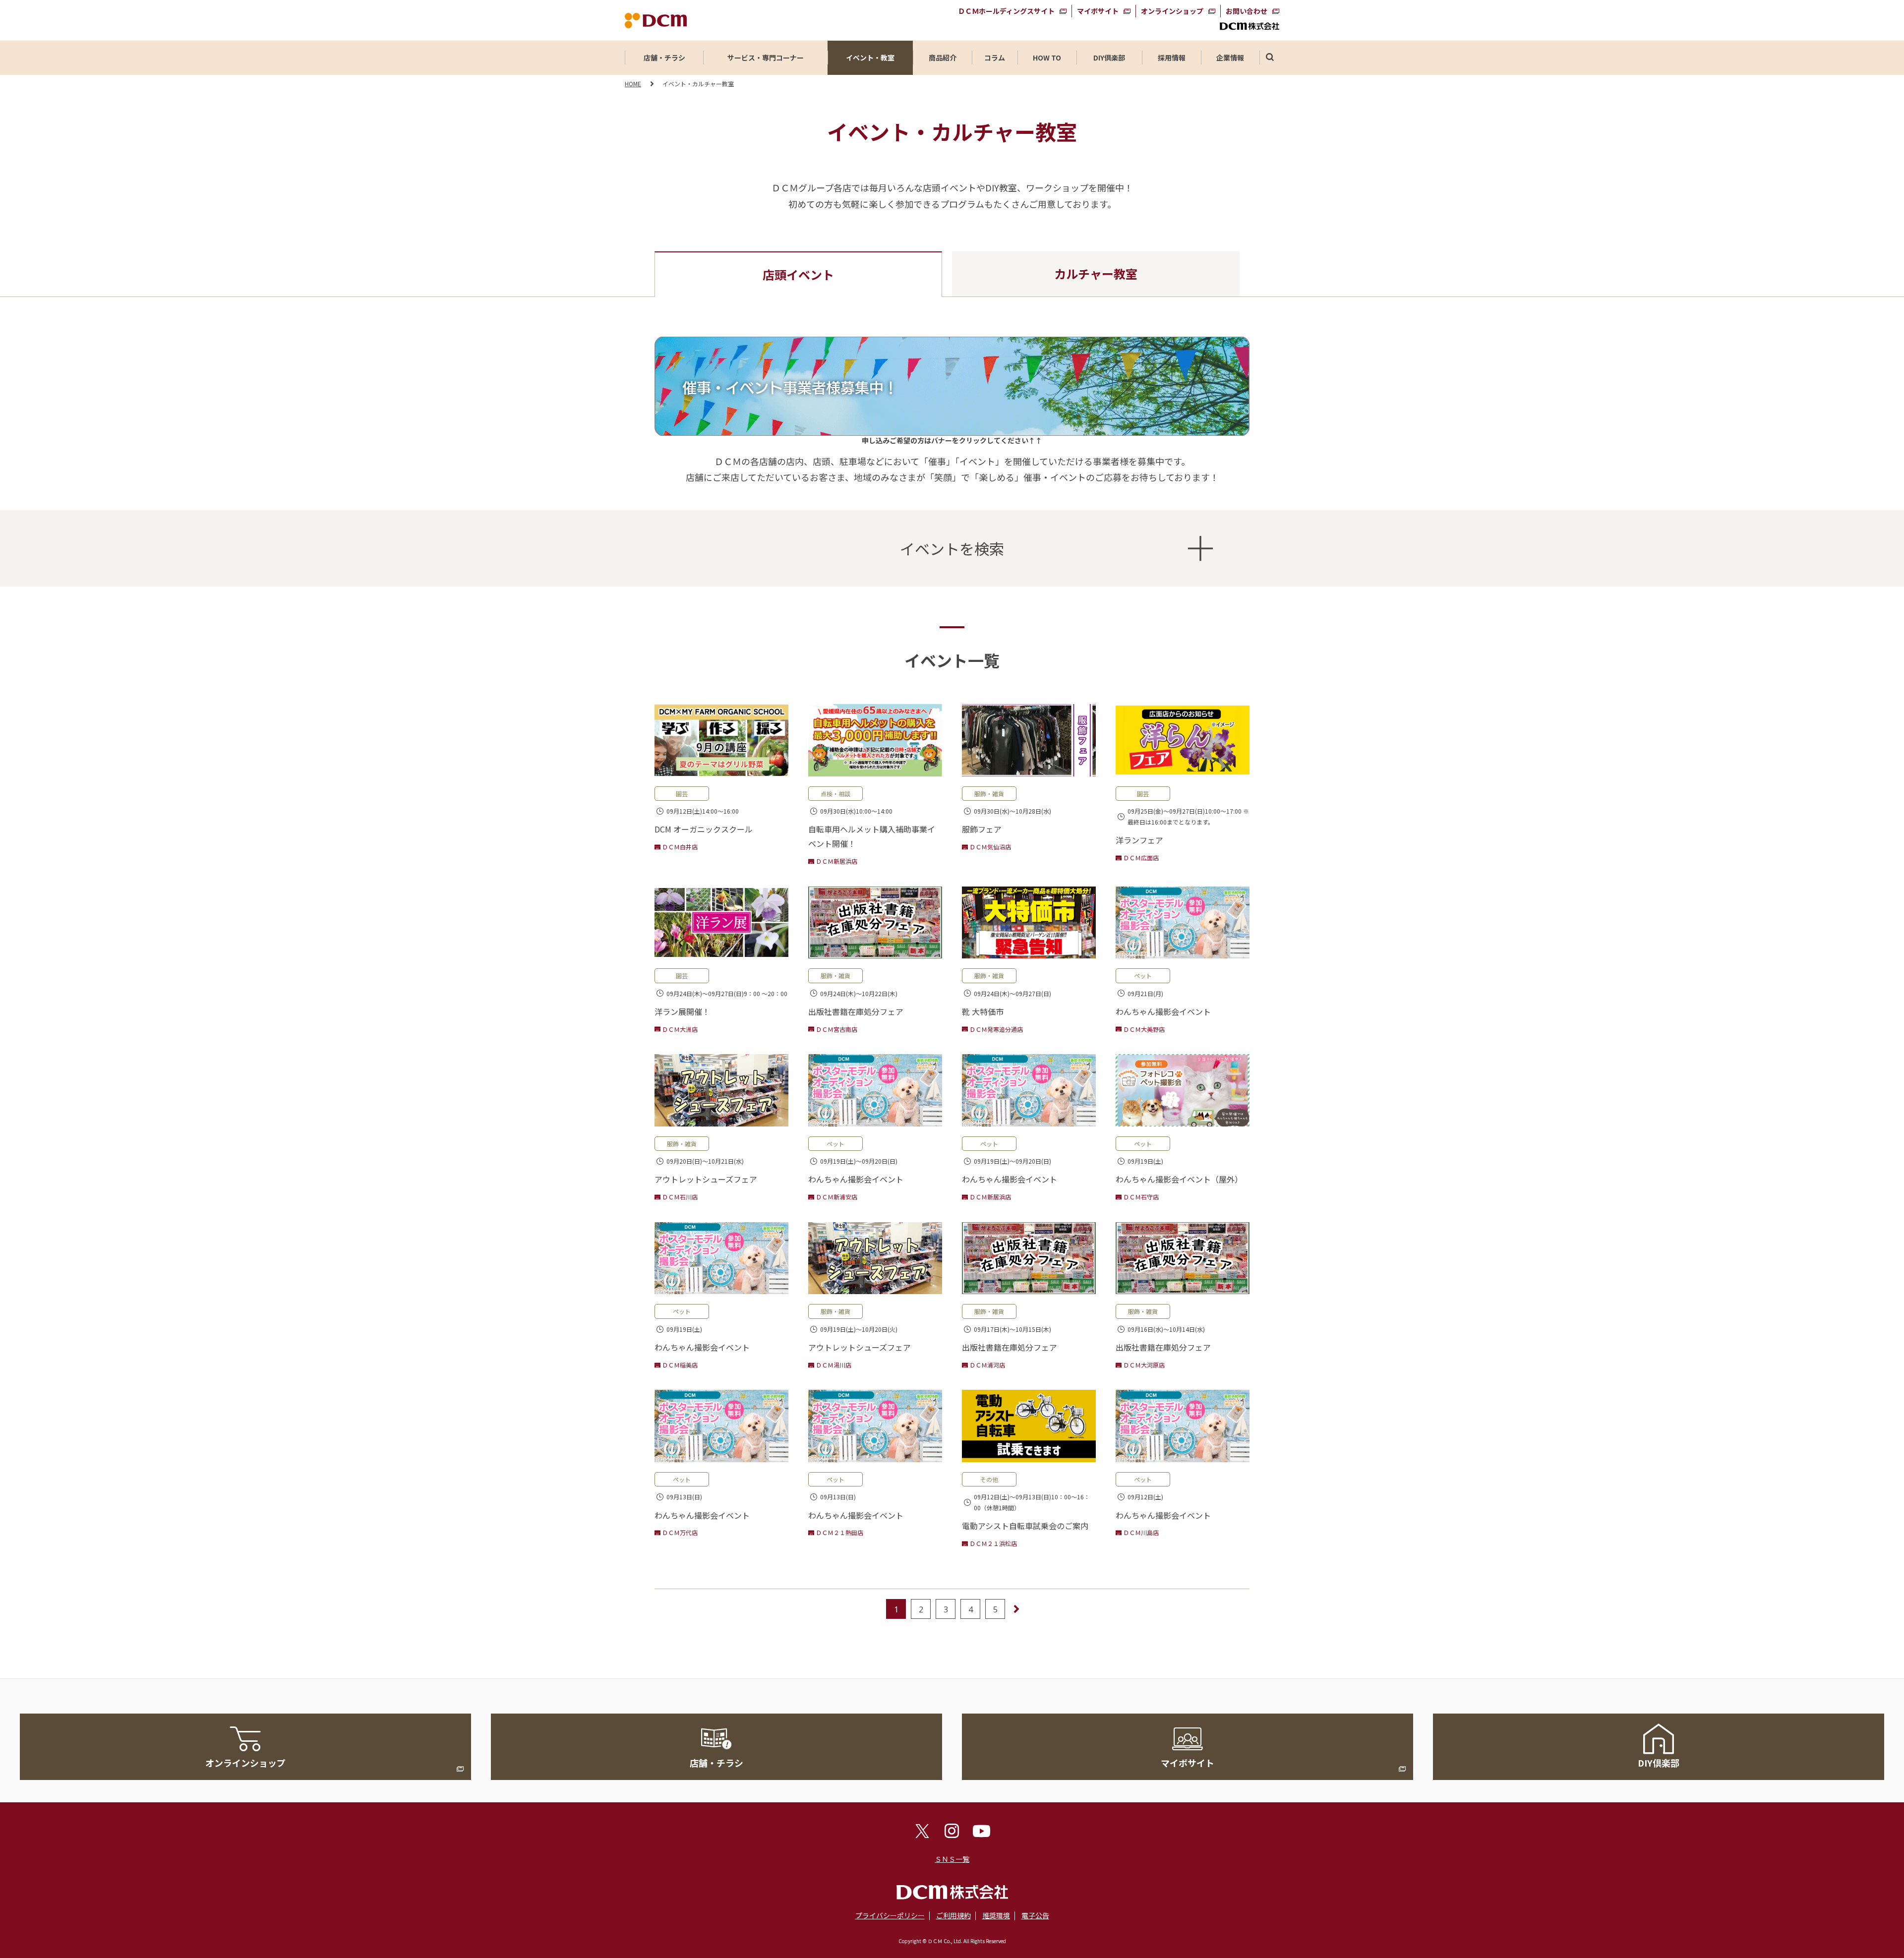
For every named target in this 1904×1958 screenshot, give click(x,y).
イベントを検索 (952, 548)
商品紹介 (943, 58)
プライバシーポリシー (890, 1915)
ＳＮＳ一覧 (952, 1859)
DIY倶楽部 (1109, 58)
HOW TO (1047, 58)
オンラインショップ (1172, 11)
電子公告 (1035, 1915)
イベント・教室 (870, 58)
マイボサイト (1098, 11)
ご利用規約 (953, 1915)
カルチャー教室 (1096, 273)
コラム (995, 58)
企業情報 (1230, 58)
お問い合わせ (1247, 11)
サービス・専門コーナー (766, 58)
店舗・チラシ (664, 58)
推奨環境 (996, 1915)
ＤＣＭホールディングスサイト (1006, 11)
